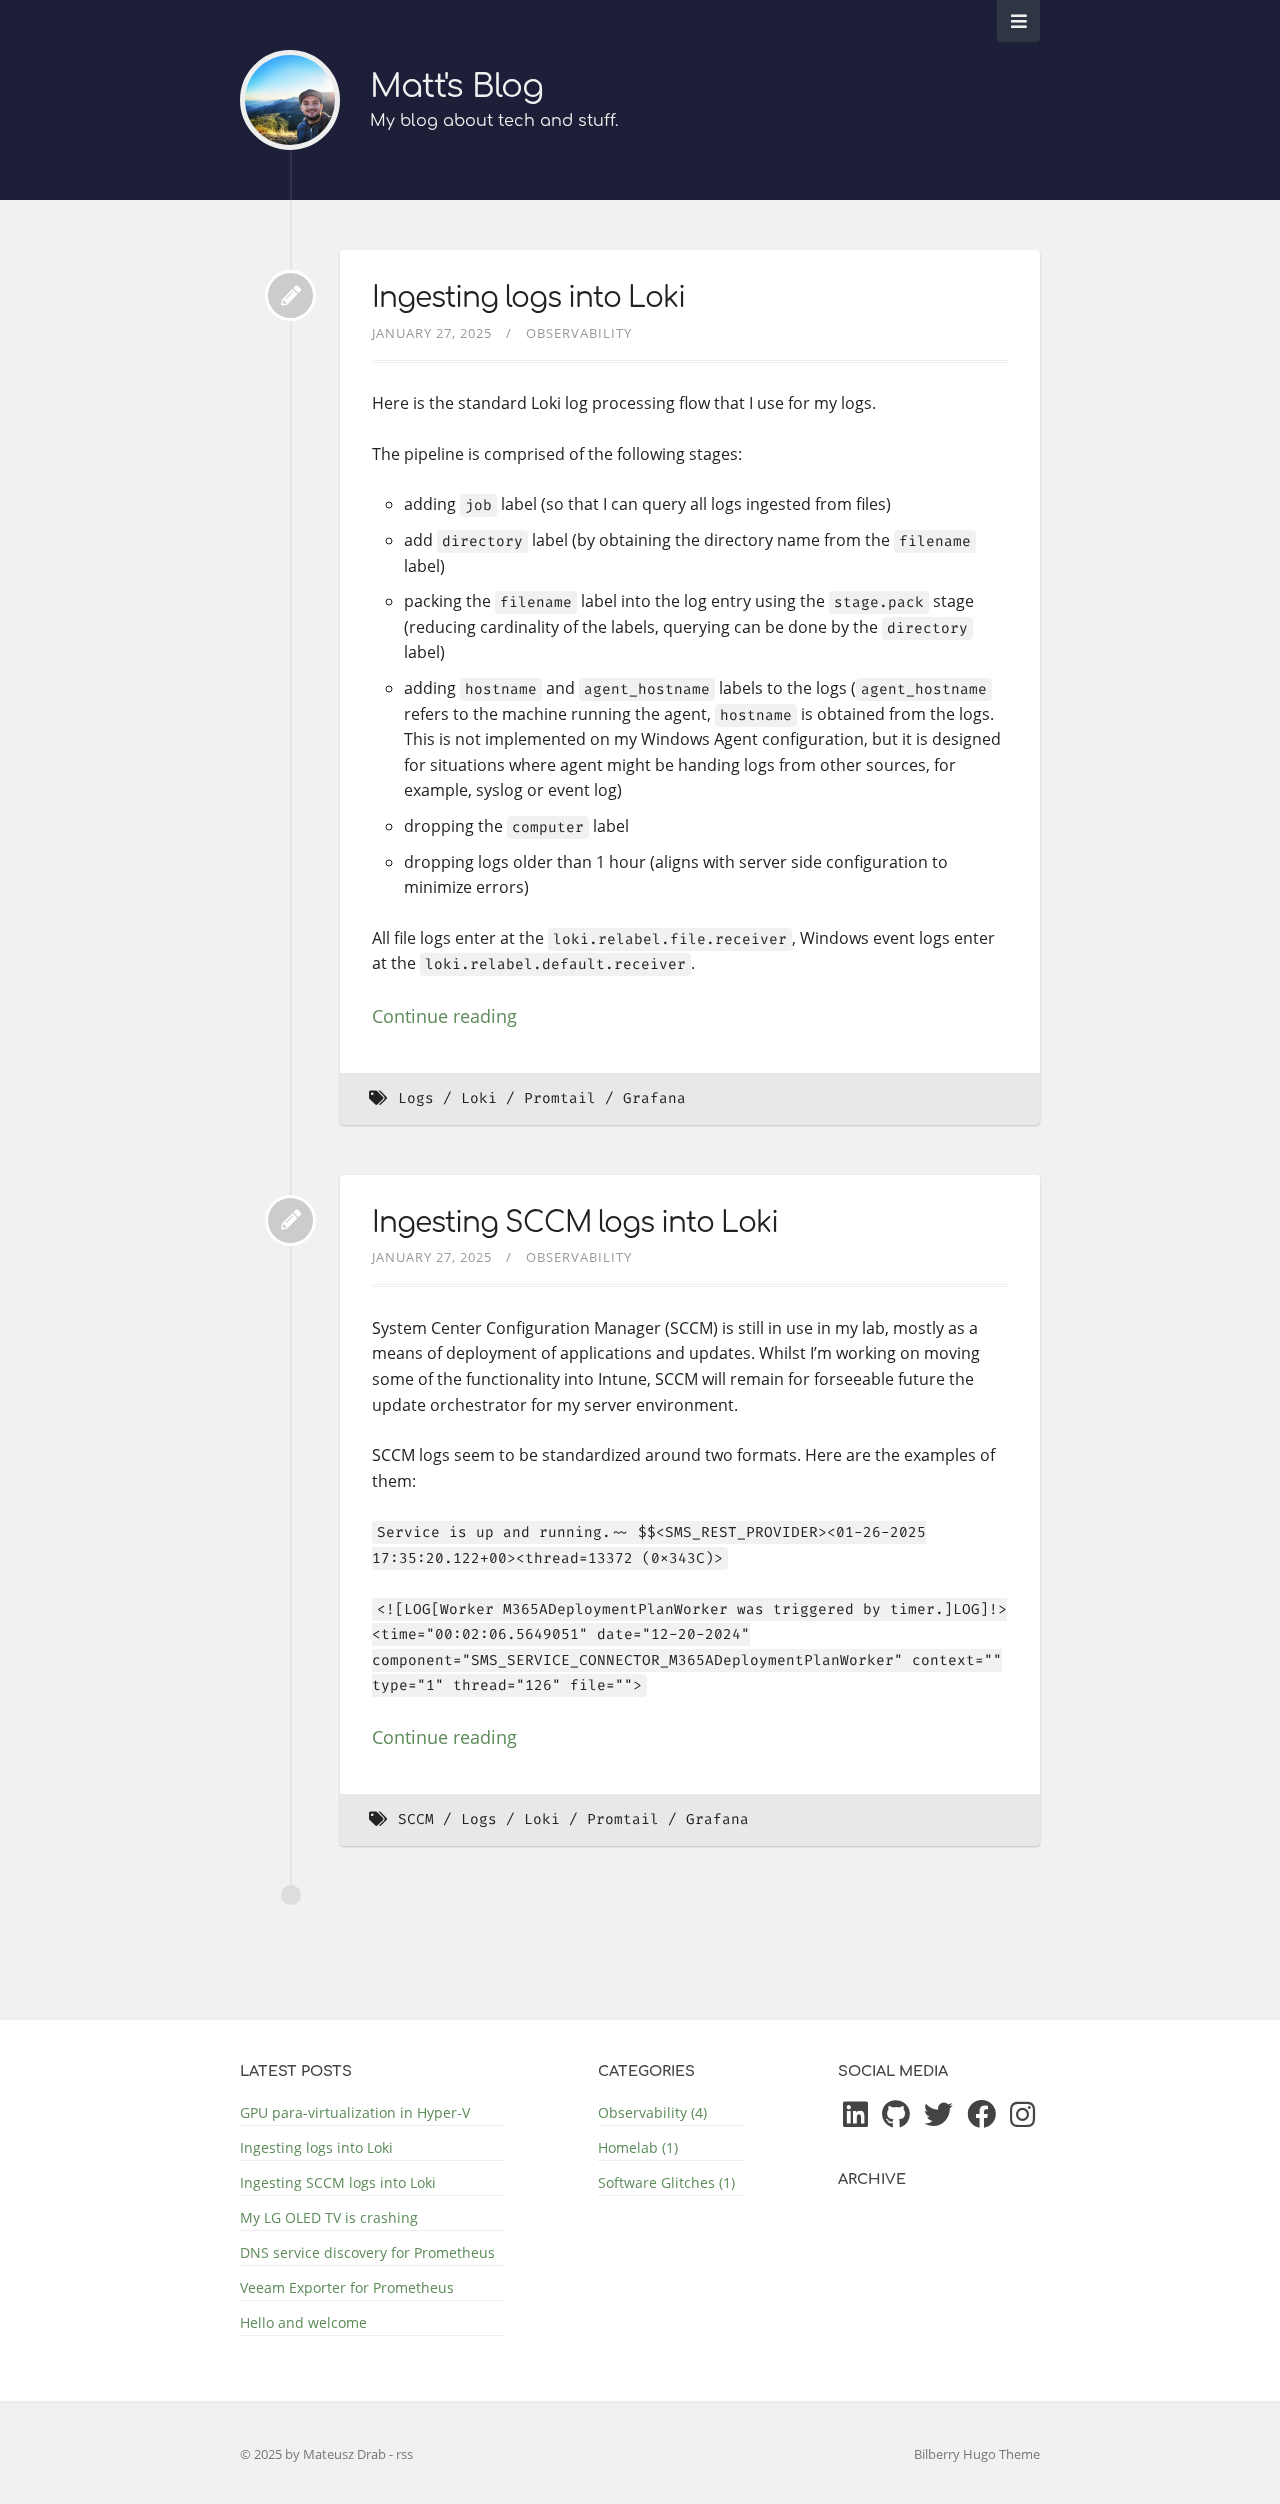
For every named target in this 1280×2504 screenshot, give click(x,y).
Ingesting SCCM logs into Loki (575, 1223)
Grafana (654, 1098)
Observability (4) (652, 2112)
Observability (579, 333)
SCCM (416, 1819)
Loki (479, 1098)
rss (404, 2454)
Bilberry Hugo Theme (977, 2454)
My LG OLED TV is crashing (329, 2217)
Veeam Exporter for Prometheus (347, 2287)
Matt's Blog (456, 86)
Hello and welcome (303, 2322)
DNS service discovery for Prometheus (367, 2252)
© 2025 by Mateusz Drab (314, 2454)
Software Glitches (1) (666, 2182)
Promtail (560, 1098)
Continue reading (444, 1016)
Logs (416, 1098)
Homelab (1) (638, 2147)
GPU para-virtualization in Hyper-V (355, 2112)
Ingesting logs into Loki (528, 298)
